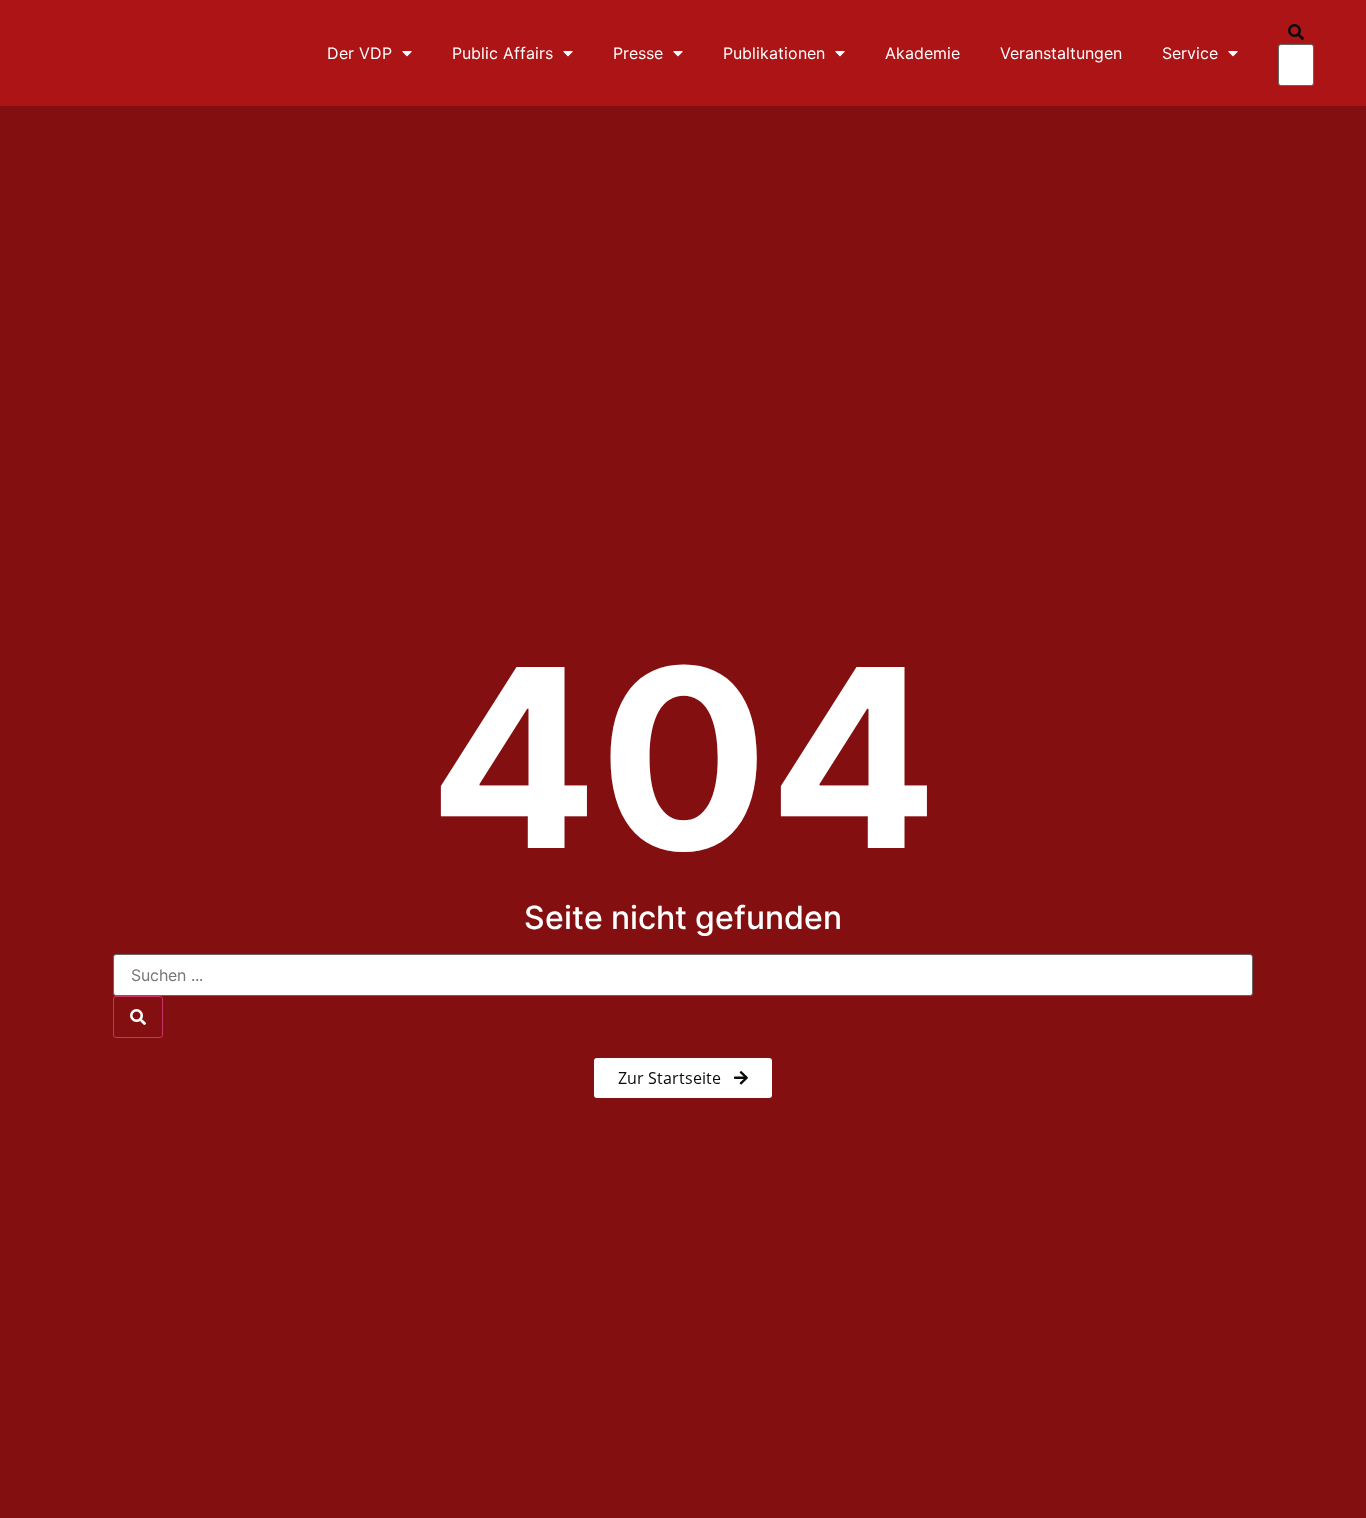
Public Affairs (502, 53)
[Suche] (138, 1017)
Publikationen (774, 53)
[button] (1296, 32)
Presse (638, 53)
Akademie (922, 53)
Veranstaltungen (1061, 53)
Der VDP (359, 53)
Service (1190, 53)
